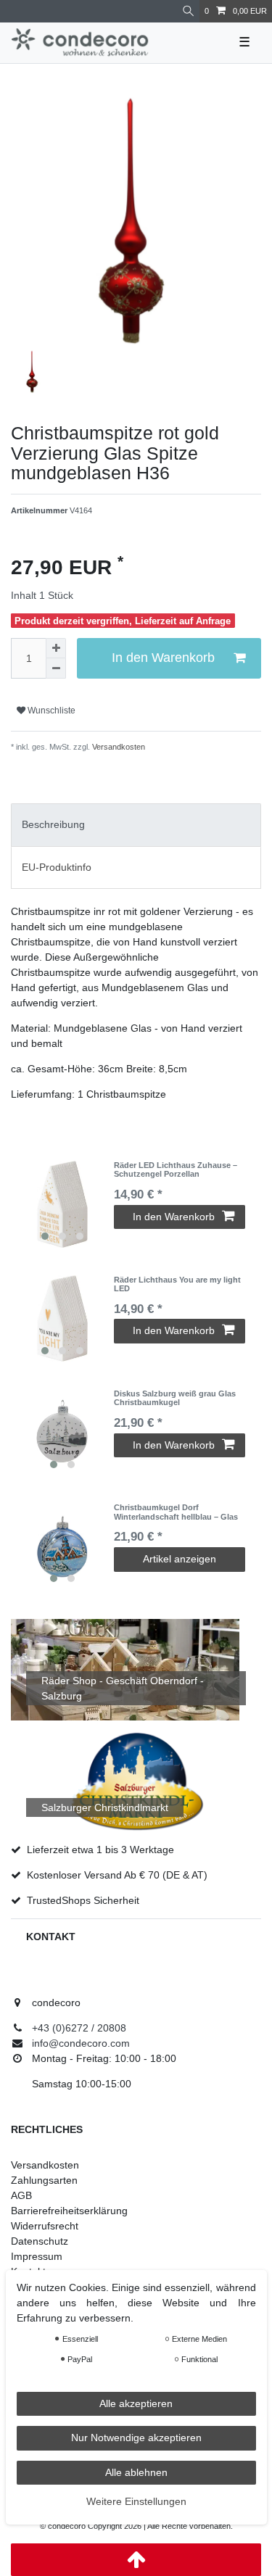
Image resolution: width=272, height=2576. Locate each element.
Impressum (37, 2256)
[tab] (136, 825)
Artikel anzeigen (180, 1559)
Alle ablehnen (136, 2472)
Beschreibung (53, 824)
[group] (62, 1204)
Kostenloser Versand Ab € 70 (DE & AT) (117, 1875)
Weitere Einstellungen (136, 2501)
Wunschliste (50, 711)
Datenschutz (40, 2241)
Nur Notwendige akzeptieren (136, 2438)
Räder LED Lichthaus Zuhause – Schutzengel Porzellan (176, 1169)
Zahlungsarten (44, 2180)
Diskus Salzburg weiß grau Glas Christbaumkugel (175, 1398)
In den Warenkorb (163, 658)
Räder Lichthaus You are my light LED (177, 1284)
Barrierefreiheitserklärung (69, 2211)
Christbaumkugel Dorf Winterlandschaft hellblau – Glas (176, 1512)
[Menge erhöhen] (56, 648)
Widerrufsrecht (45, 2226)
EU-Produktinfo (57, 867)
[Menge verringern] (56, 668)
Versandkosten (118, 747)
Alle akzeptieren (136, 2403)
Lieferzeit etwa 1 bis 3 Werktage (100, 1850)
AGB (21, 2195)
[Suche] (188, 11)
